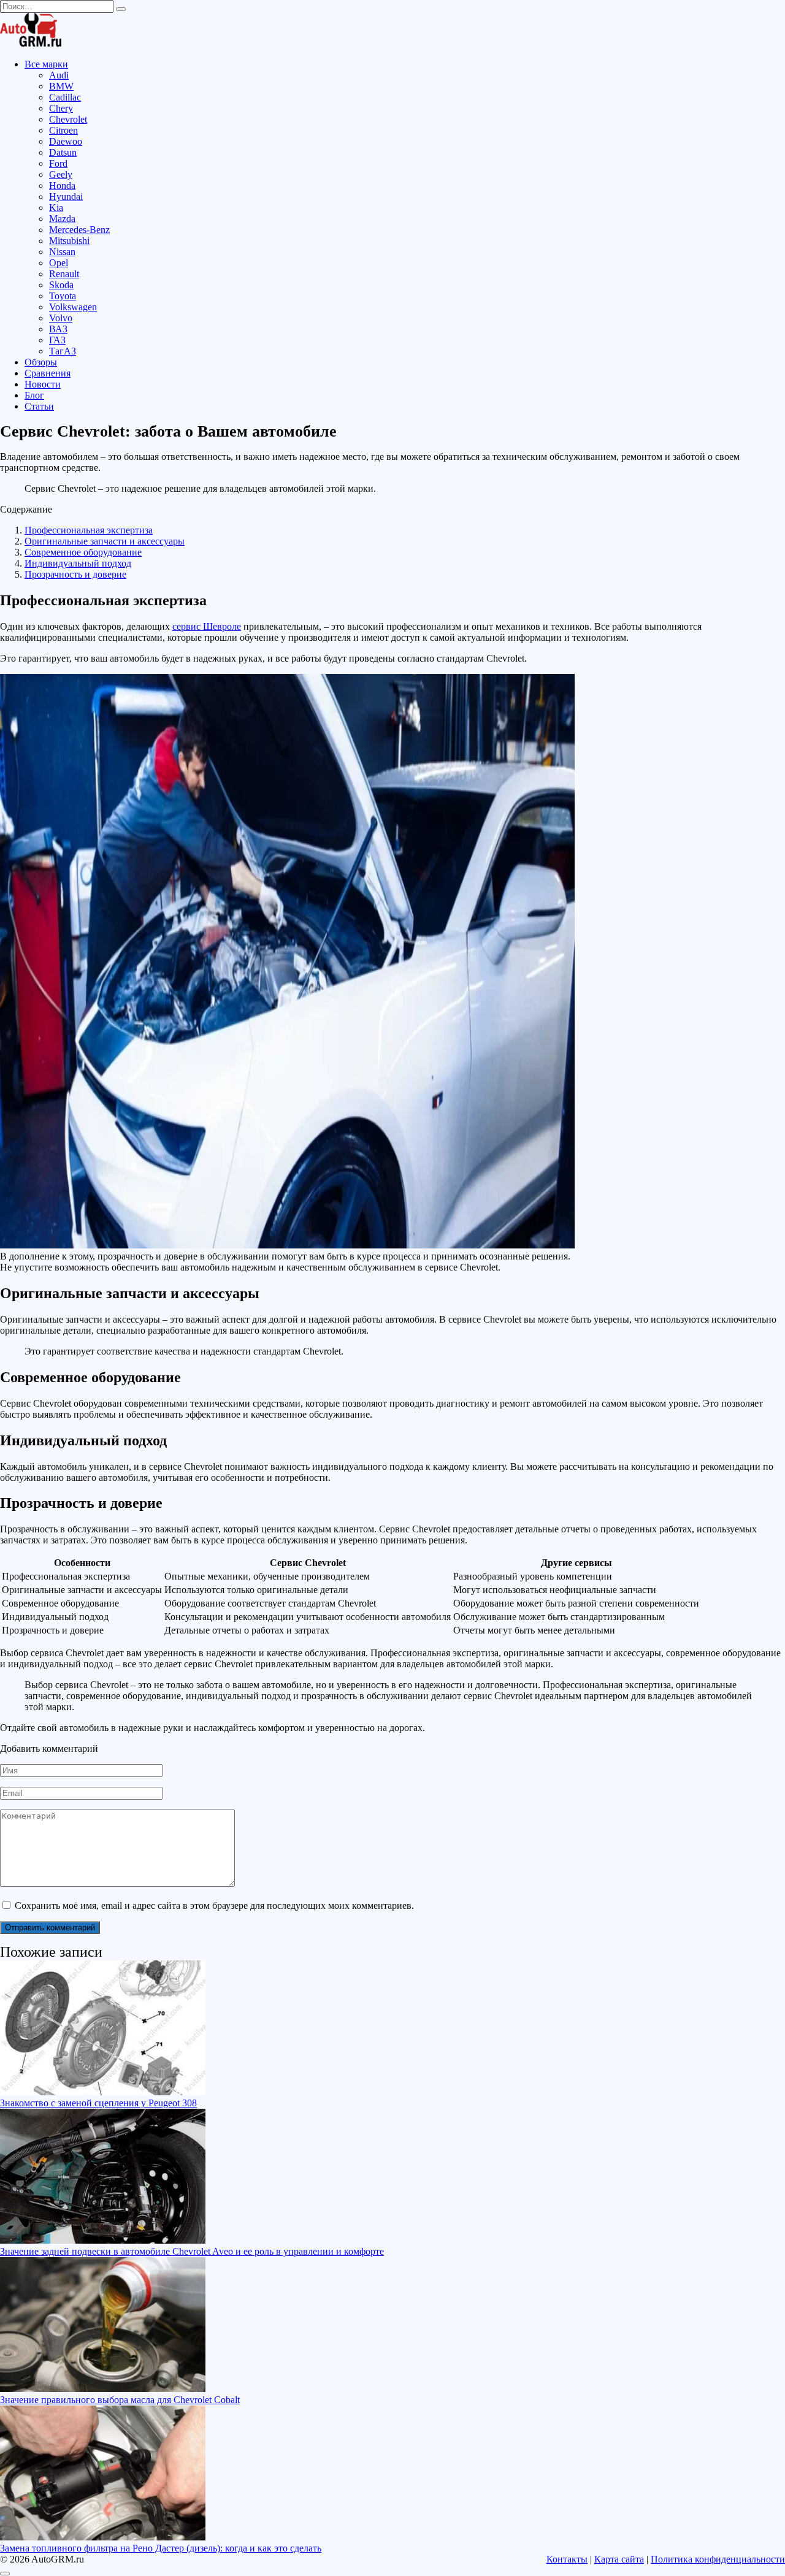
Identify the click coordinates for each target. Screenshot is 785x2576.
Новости (43, 384)
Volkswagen (73, 307)
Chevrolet (68, 119)
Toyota (63, 296)
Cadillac (65, 97)
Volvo (61, 318)
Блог (34, 395)
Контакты (567, 2559)
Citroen (63, 130)
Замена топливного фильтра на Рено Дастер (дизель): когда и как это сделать (161, 2548)
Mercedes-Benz (79, 230)
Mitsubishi (69, 241)
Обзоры (41, 362)
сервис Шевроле (207, 626)
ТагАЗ (63, 351)
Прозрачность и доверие (75, 574)
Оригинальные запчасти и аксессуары (105, 541)
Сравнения (48, 373)
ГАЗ (57, 340)
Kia (56, 208)
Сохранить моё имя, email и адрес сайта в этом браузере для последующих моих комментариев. (214, 1905)
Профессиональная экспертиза (89, 530)
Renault (64, 274)
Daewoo (66, 141)
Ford (58, 163)
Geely (61, 174)
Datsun (63, 152)
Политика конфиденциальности (718, 2559)
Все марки (46, 64)
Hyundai (66, 197)
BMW (61, 86)
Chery (61, 108)
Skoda (61, 285)
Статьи (39, 406)
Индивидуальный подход (78, 563)
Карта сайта (619, 2559)
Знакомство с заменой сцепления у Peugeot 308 (98, 2103)
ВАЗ (58, 329)
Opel (59, 263)
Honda (62, 185)
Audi (59, 75)
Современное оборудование (83, 552)
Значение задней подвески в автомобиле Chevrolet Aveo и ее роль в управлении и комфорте (192, 2251)
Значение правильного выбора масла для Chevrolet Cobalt (120, 2400)
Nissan (62, 252)
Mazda (62, 219)
